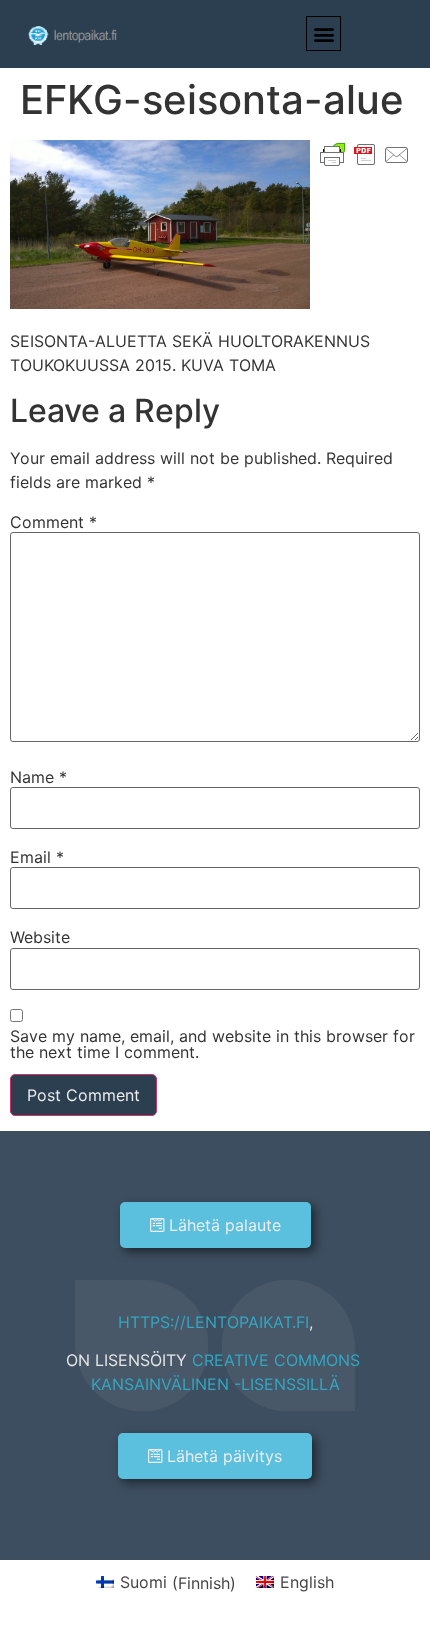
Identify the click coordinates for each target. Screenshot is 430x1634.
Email (37, 857)
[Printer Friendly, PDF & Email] (365, 152)
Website (40, 937)
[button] (323, 33)
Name (38, 777)
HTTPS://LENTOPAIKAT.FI (213, 1322)
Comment (53, 522)
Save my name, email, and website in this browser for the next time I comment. (212, 1044)
